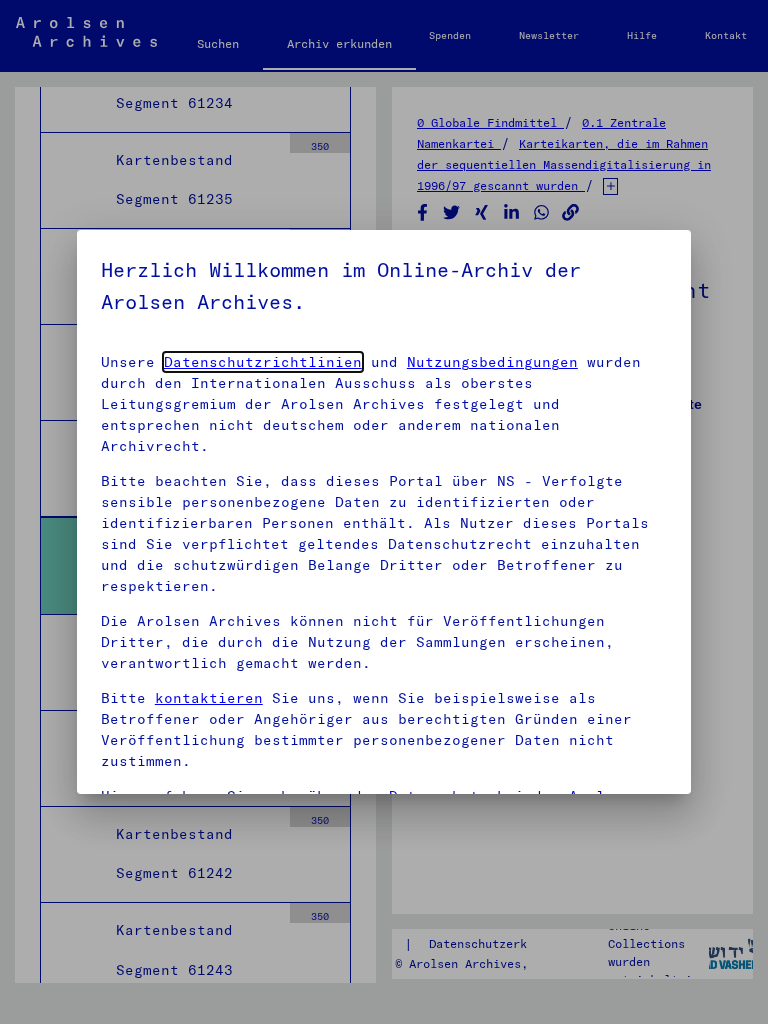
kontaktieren (209, 698)
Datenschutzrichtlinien (263, 362)
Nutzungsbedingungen (492, 362)
